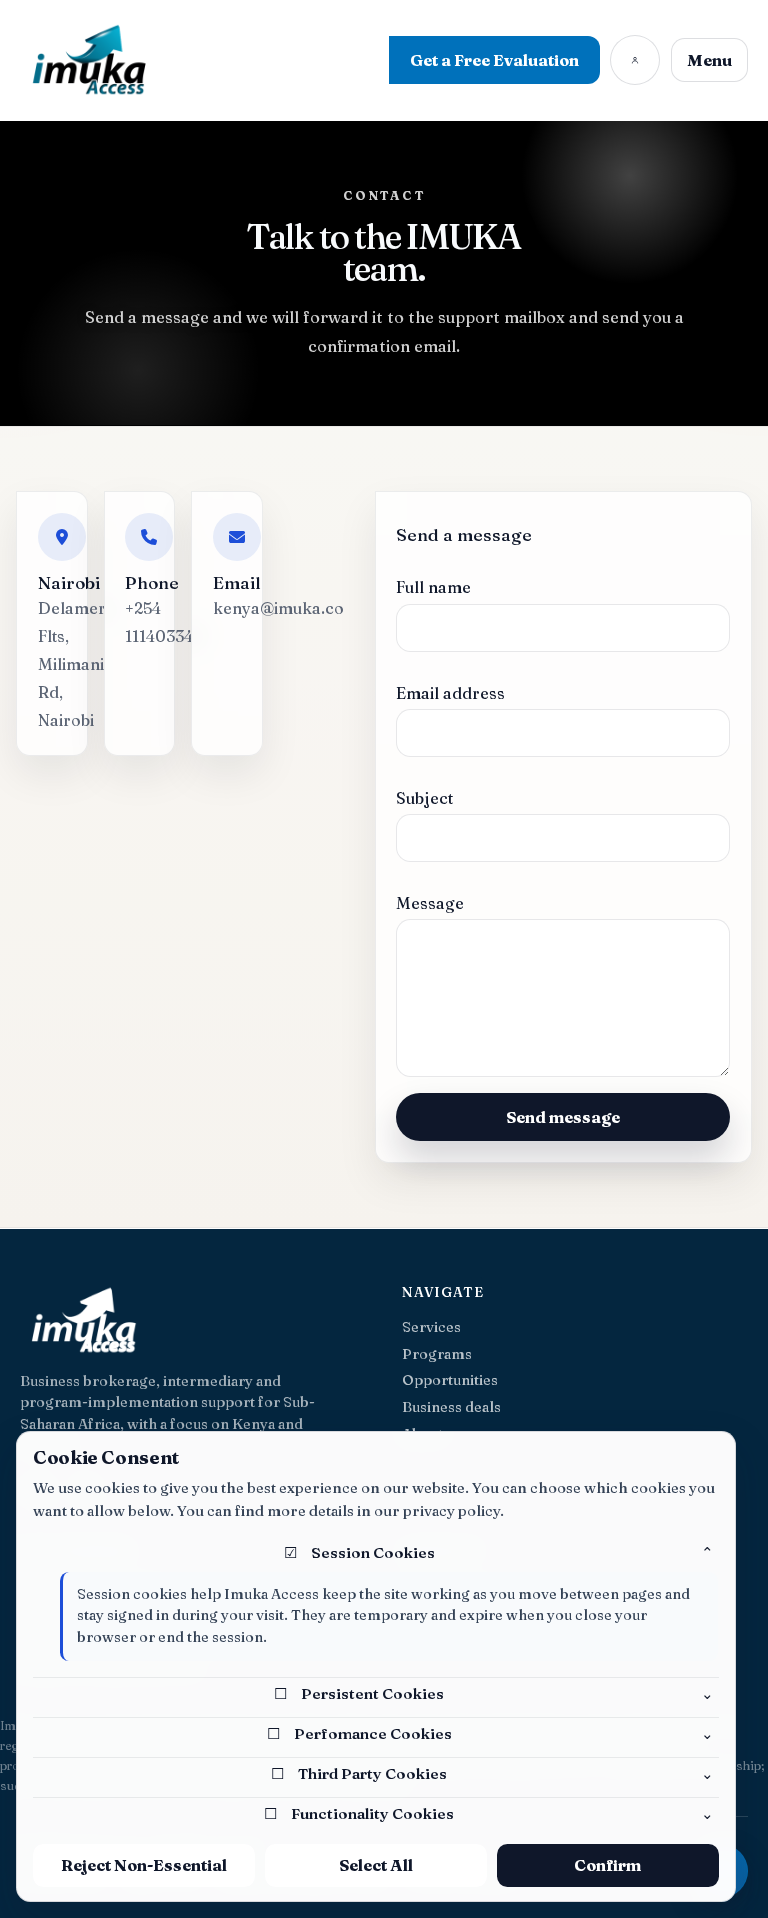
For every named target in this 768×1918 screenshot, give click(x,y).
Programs (437, 1354)
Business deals (451, 1407)
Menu (709, 60)
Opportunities (450, 1380)
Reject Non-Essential (144, 1865)
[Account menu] (635, 60)
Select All (376, 1865)
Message (430, 903)
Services (431, 1327)
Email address (450, 693)
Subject (424, 798)
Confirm (607, 1865)
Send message (563, 1117)
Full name (433, 587)
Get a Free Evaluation (494, 60)
